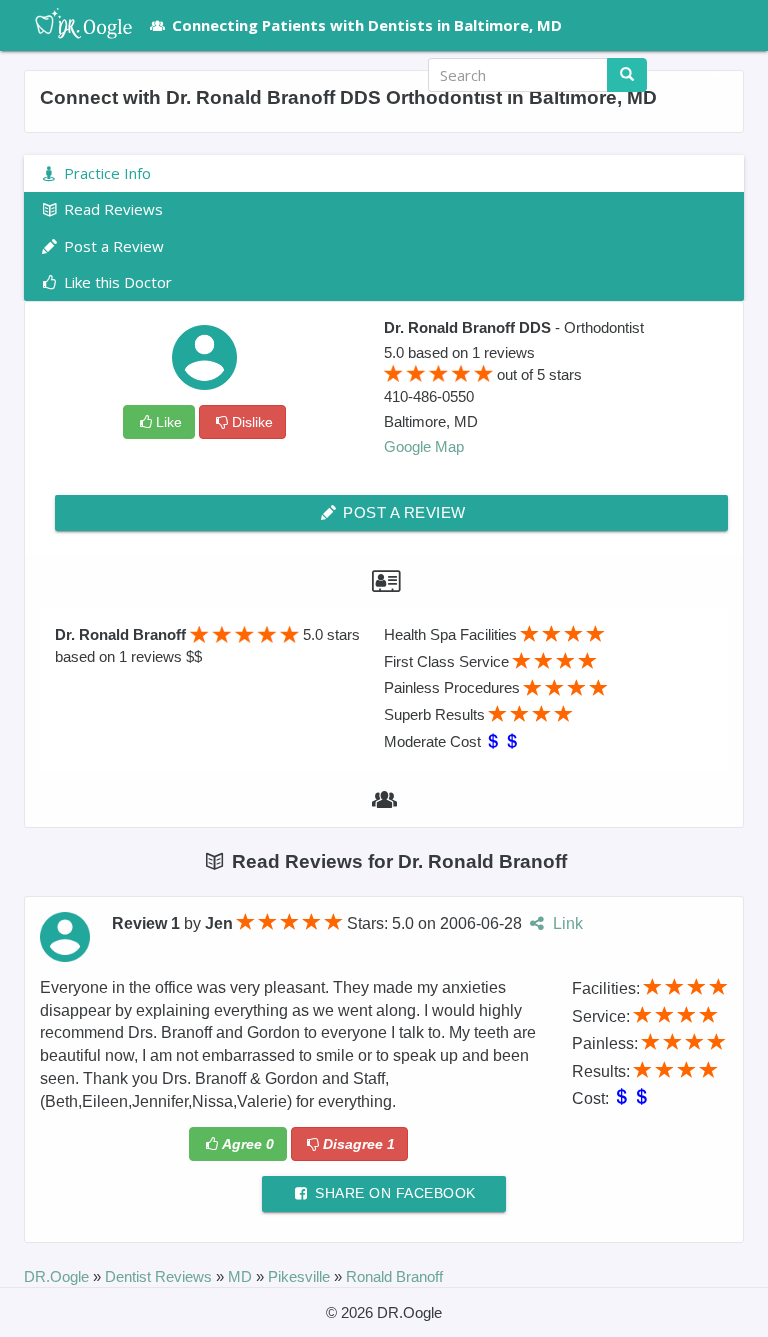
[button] (708, 75)
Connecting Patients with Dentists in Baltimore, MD (367, 25)
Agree (248, 1144)
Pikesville (301, 1276)
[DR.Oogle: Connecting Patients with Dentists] (73, 25)
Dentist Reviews (160, 1276)
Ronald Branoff (394, 1276)
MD (242, 1276)
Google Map (424, 446)
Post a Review (402, 512)
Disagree (359, 1144)
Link (565, 923)
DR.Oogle (58, 1276)
